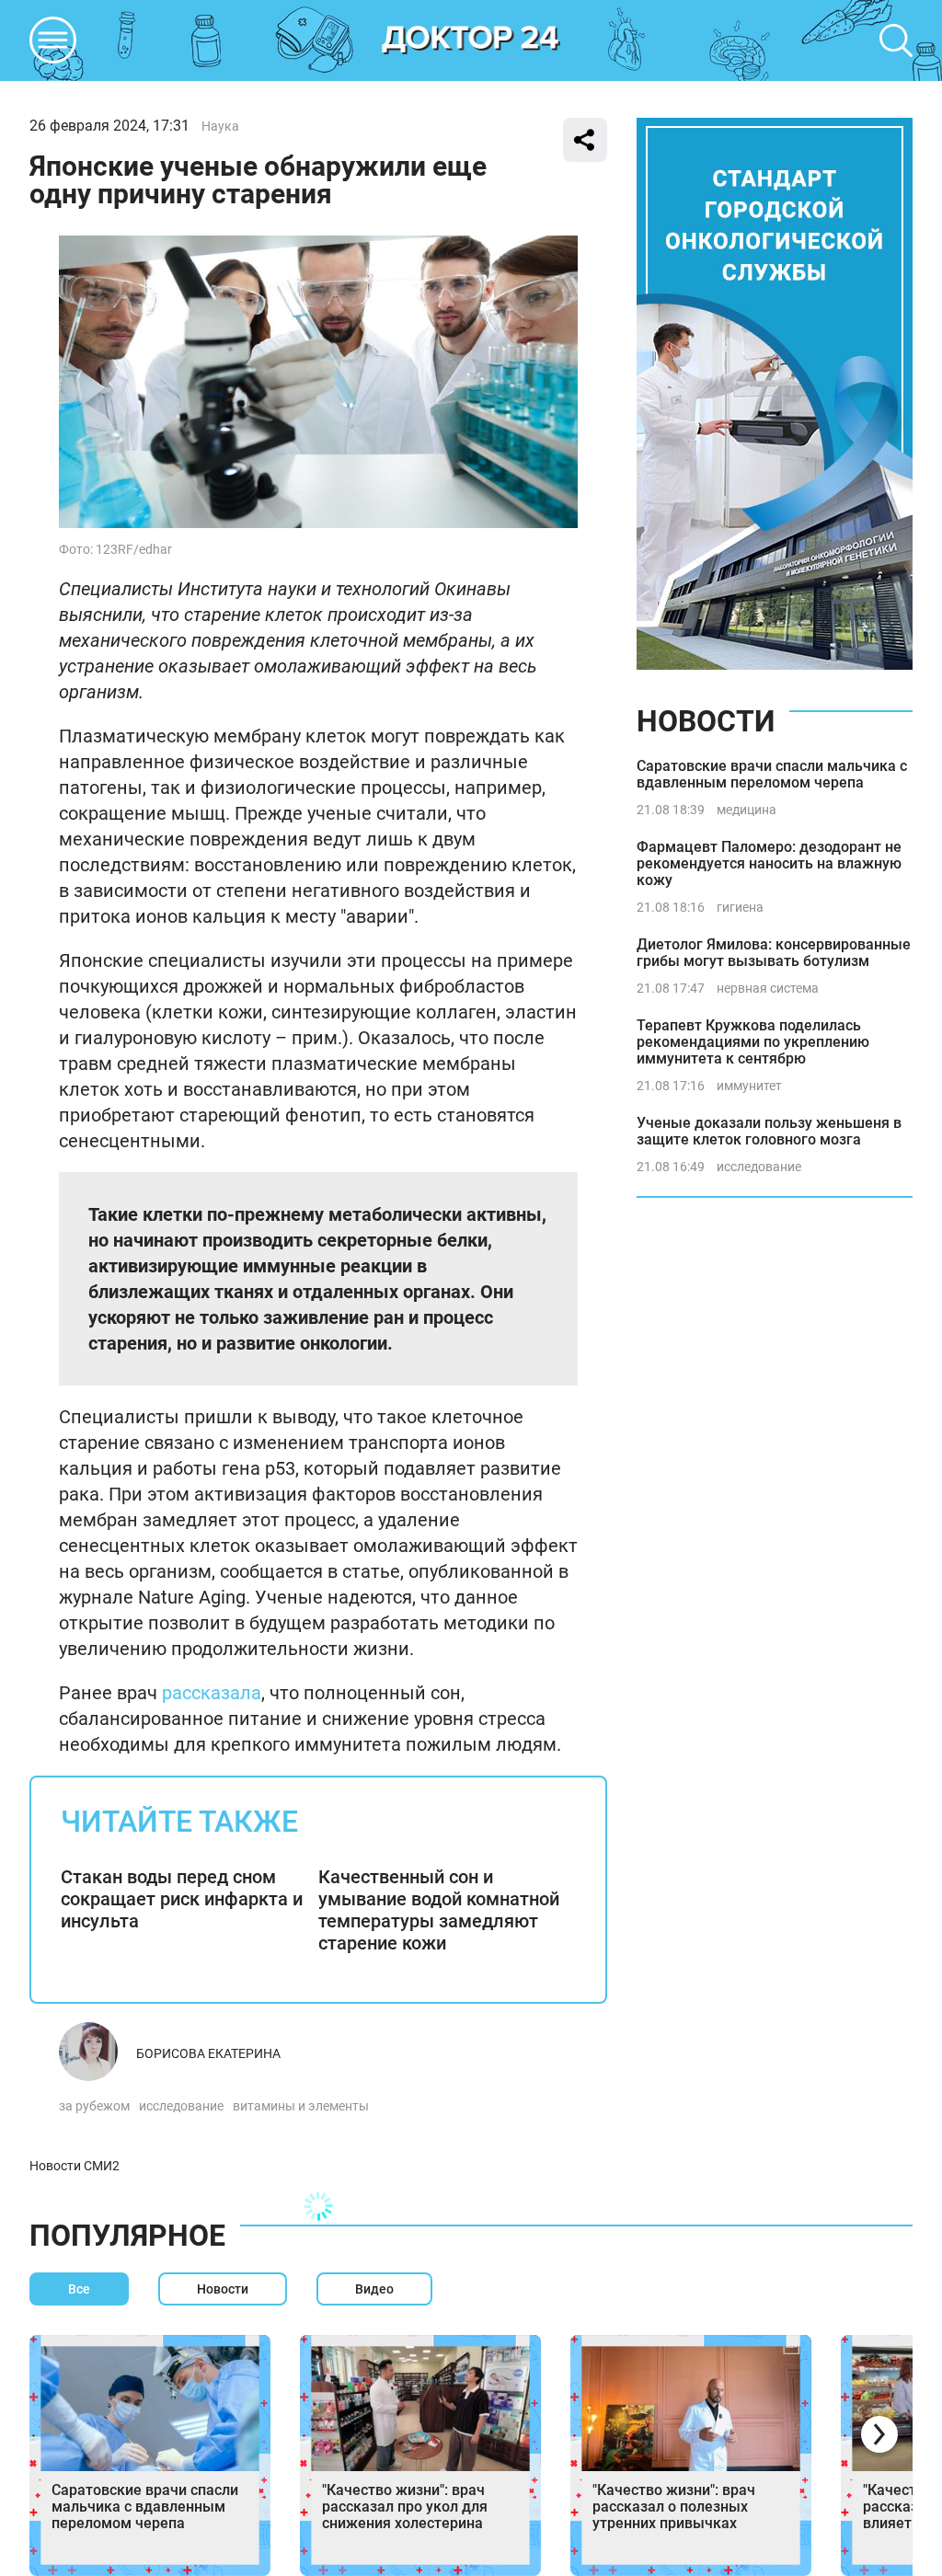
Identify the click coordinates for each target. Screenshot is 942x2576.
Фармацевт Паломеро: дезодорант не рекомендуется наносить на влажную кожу (769, 863)
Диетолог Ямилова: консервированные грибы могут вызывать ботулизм (774, 953)
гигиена (740, 907)
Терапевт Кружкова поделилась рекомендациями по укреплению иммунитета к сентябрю (753, 1042)
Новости (706, 721)
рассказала (212, 1693)
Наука (220, 126)
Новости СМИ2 (75, 2166)
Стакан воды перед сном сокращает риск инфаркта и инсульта (182, 1899)
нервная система (768, 988)
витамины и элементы (301, 2106)
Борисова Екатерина (208, 2053)
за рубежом (94, 2106)
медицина (747, 810)
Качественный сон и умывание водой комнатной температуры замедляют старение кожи (439, 1910)
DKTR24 (471, 40)
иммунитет (749, 1086)
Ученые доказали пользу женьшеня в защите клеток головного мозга (769, 1131)
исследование (181, 2106)
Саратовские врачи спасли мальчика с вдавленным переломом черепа (772, 774)
